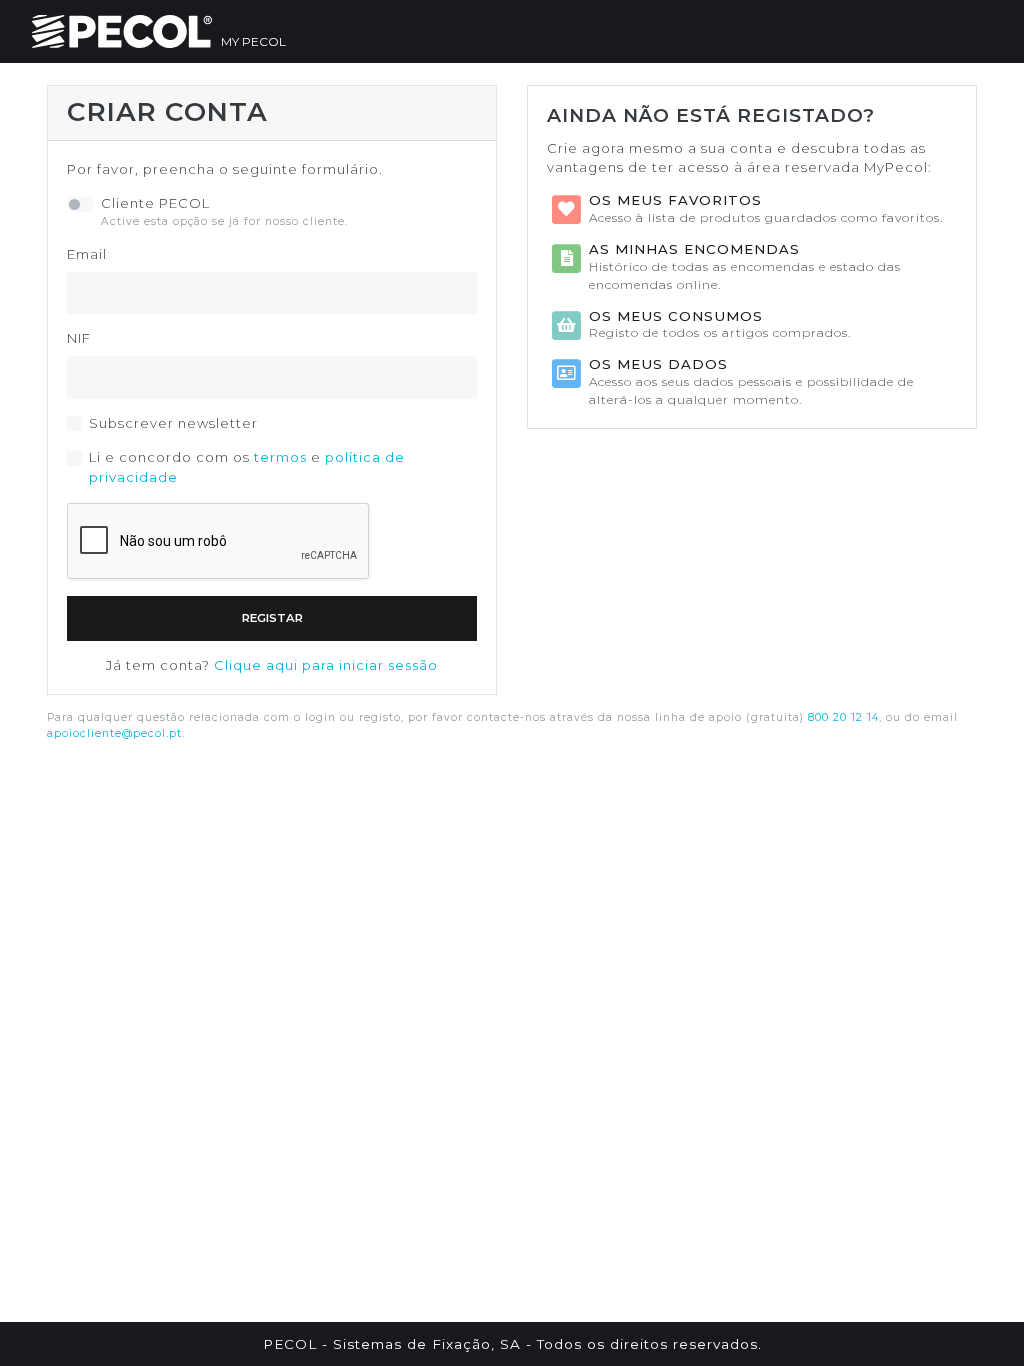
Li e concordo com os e (247, 467)
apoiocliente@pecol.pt (114, 733)
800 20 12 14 (843, 717)
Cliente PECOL (155, 203)
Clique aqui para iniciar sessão (326, 665)
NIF (79, 338)
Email (87, 254)
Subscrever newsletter (173, 423)
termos (280, 457)
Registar (272, 618)
